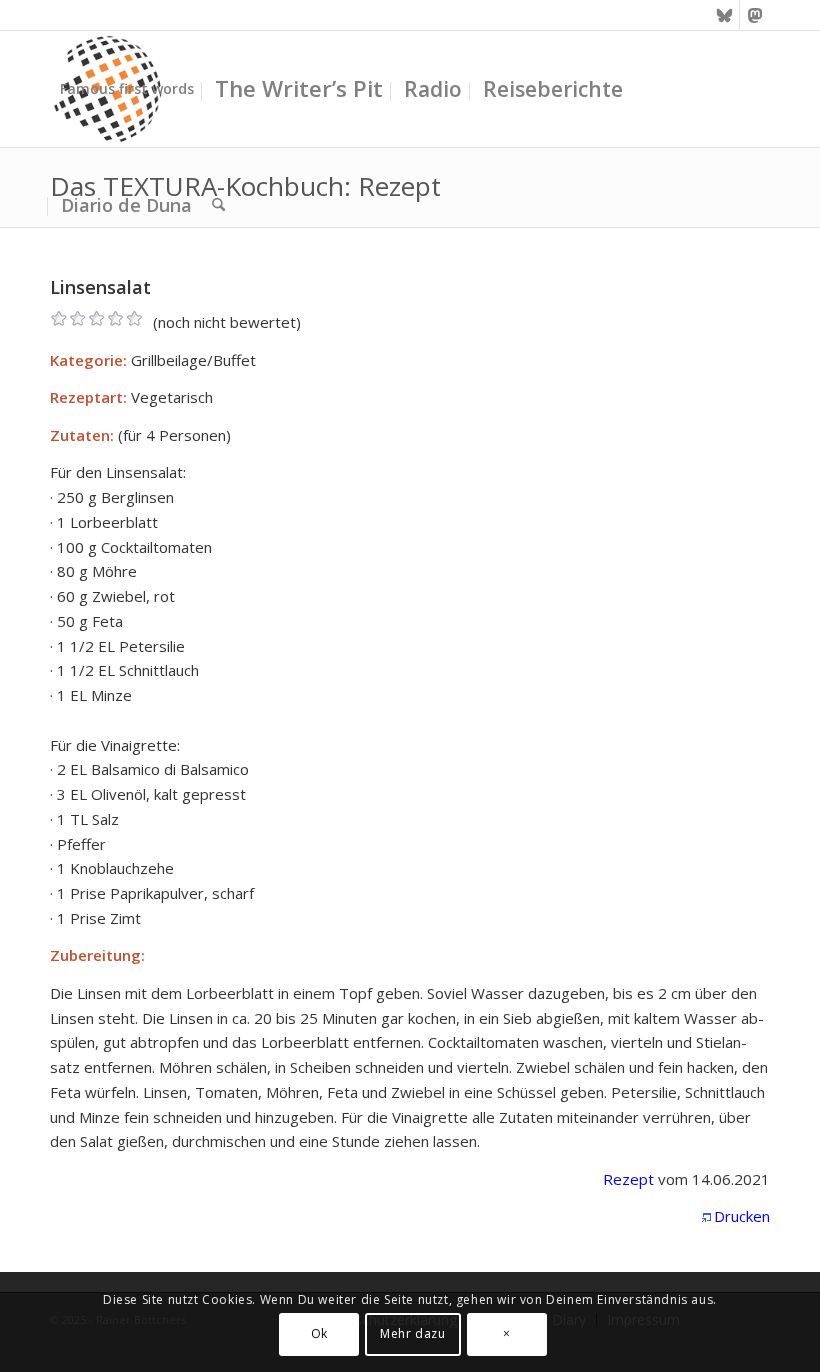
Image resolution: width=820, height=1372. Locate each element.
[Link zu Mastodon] (755, 15)
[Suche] (218, 205)
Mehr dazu (412, 1333)
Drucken (742, 1216)
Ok (319, 1333)
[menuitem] (127, 89)
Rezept (628, 1179)
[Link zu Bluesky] (724, 15)
